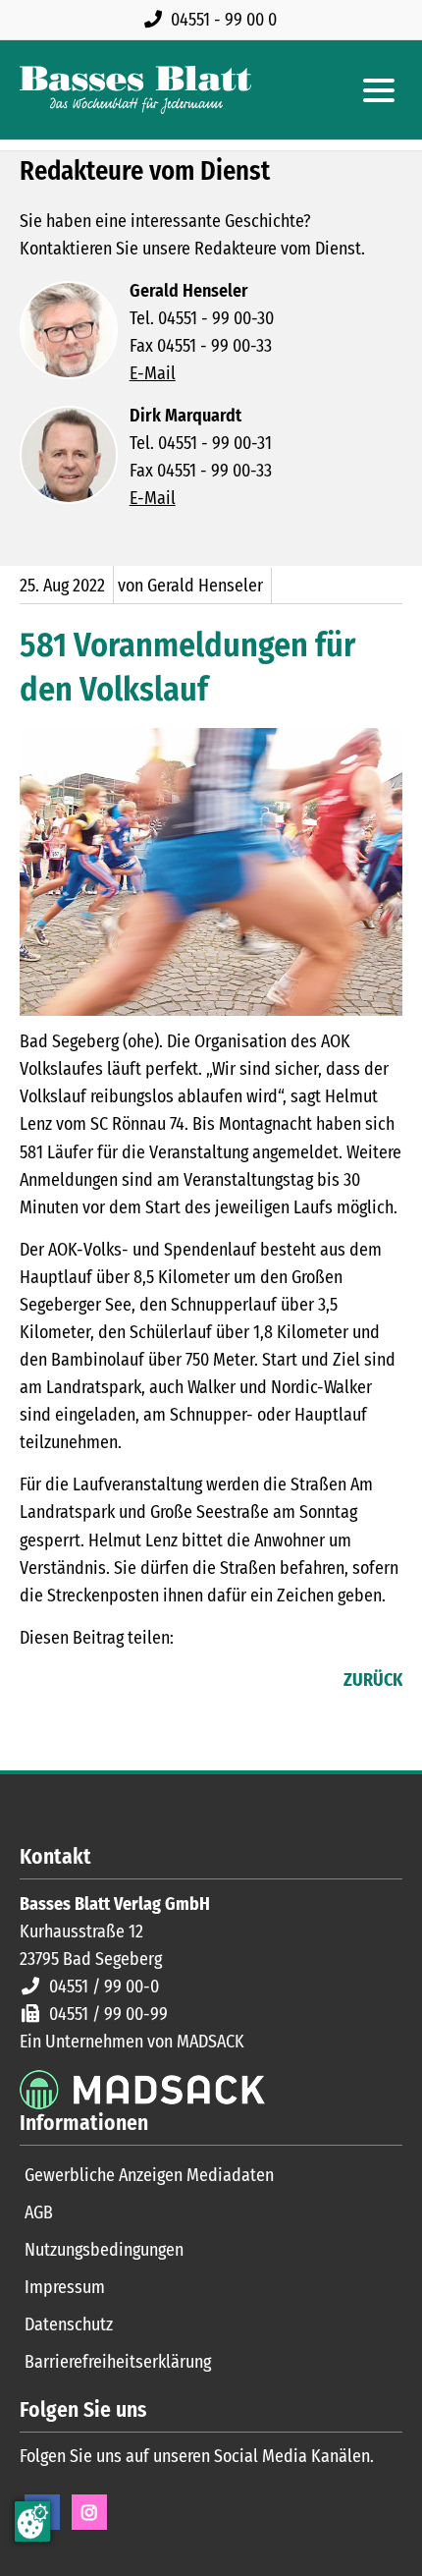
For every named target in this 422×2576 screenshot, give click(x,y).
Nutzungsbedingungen (104, 2250)
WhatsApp (153, 1682)
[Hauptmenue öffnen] (379, 90)
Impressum (65, 2287)
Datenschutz (69, 2324)
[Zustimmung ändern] (32, 2521)
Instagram (89, 2512)
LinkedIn (75, 1682)
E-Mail (153, 373)
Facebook (35, 1682)
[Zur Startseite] (135, 90)
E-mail (114, 1682)
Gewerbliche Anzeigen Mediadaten (149, 2175)
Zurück (373, 1680)
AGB (39, 2212)
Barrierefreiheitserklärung (118, 2362)
